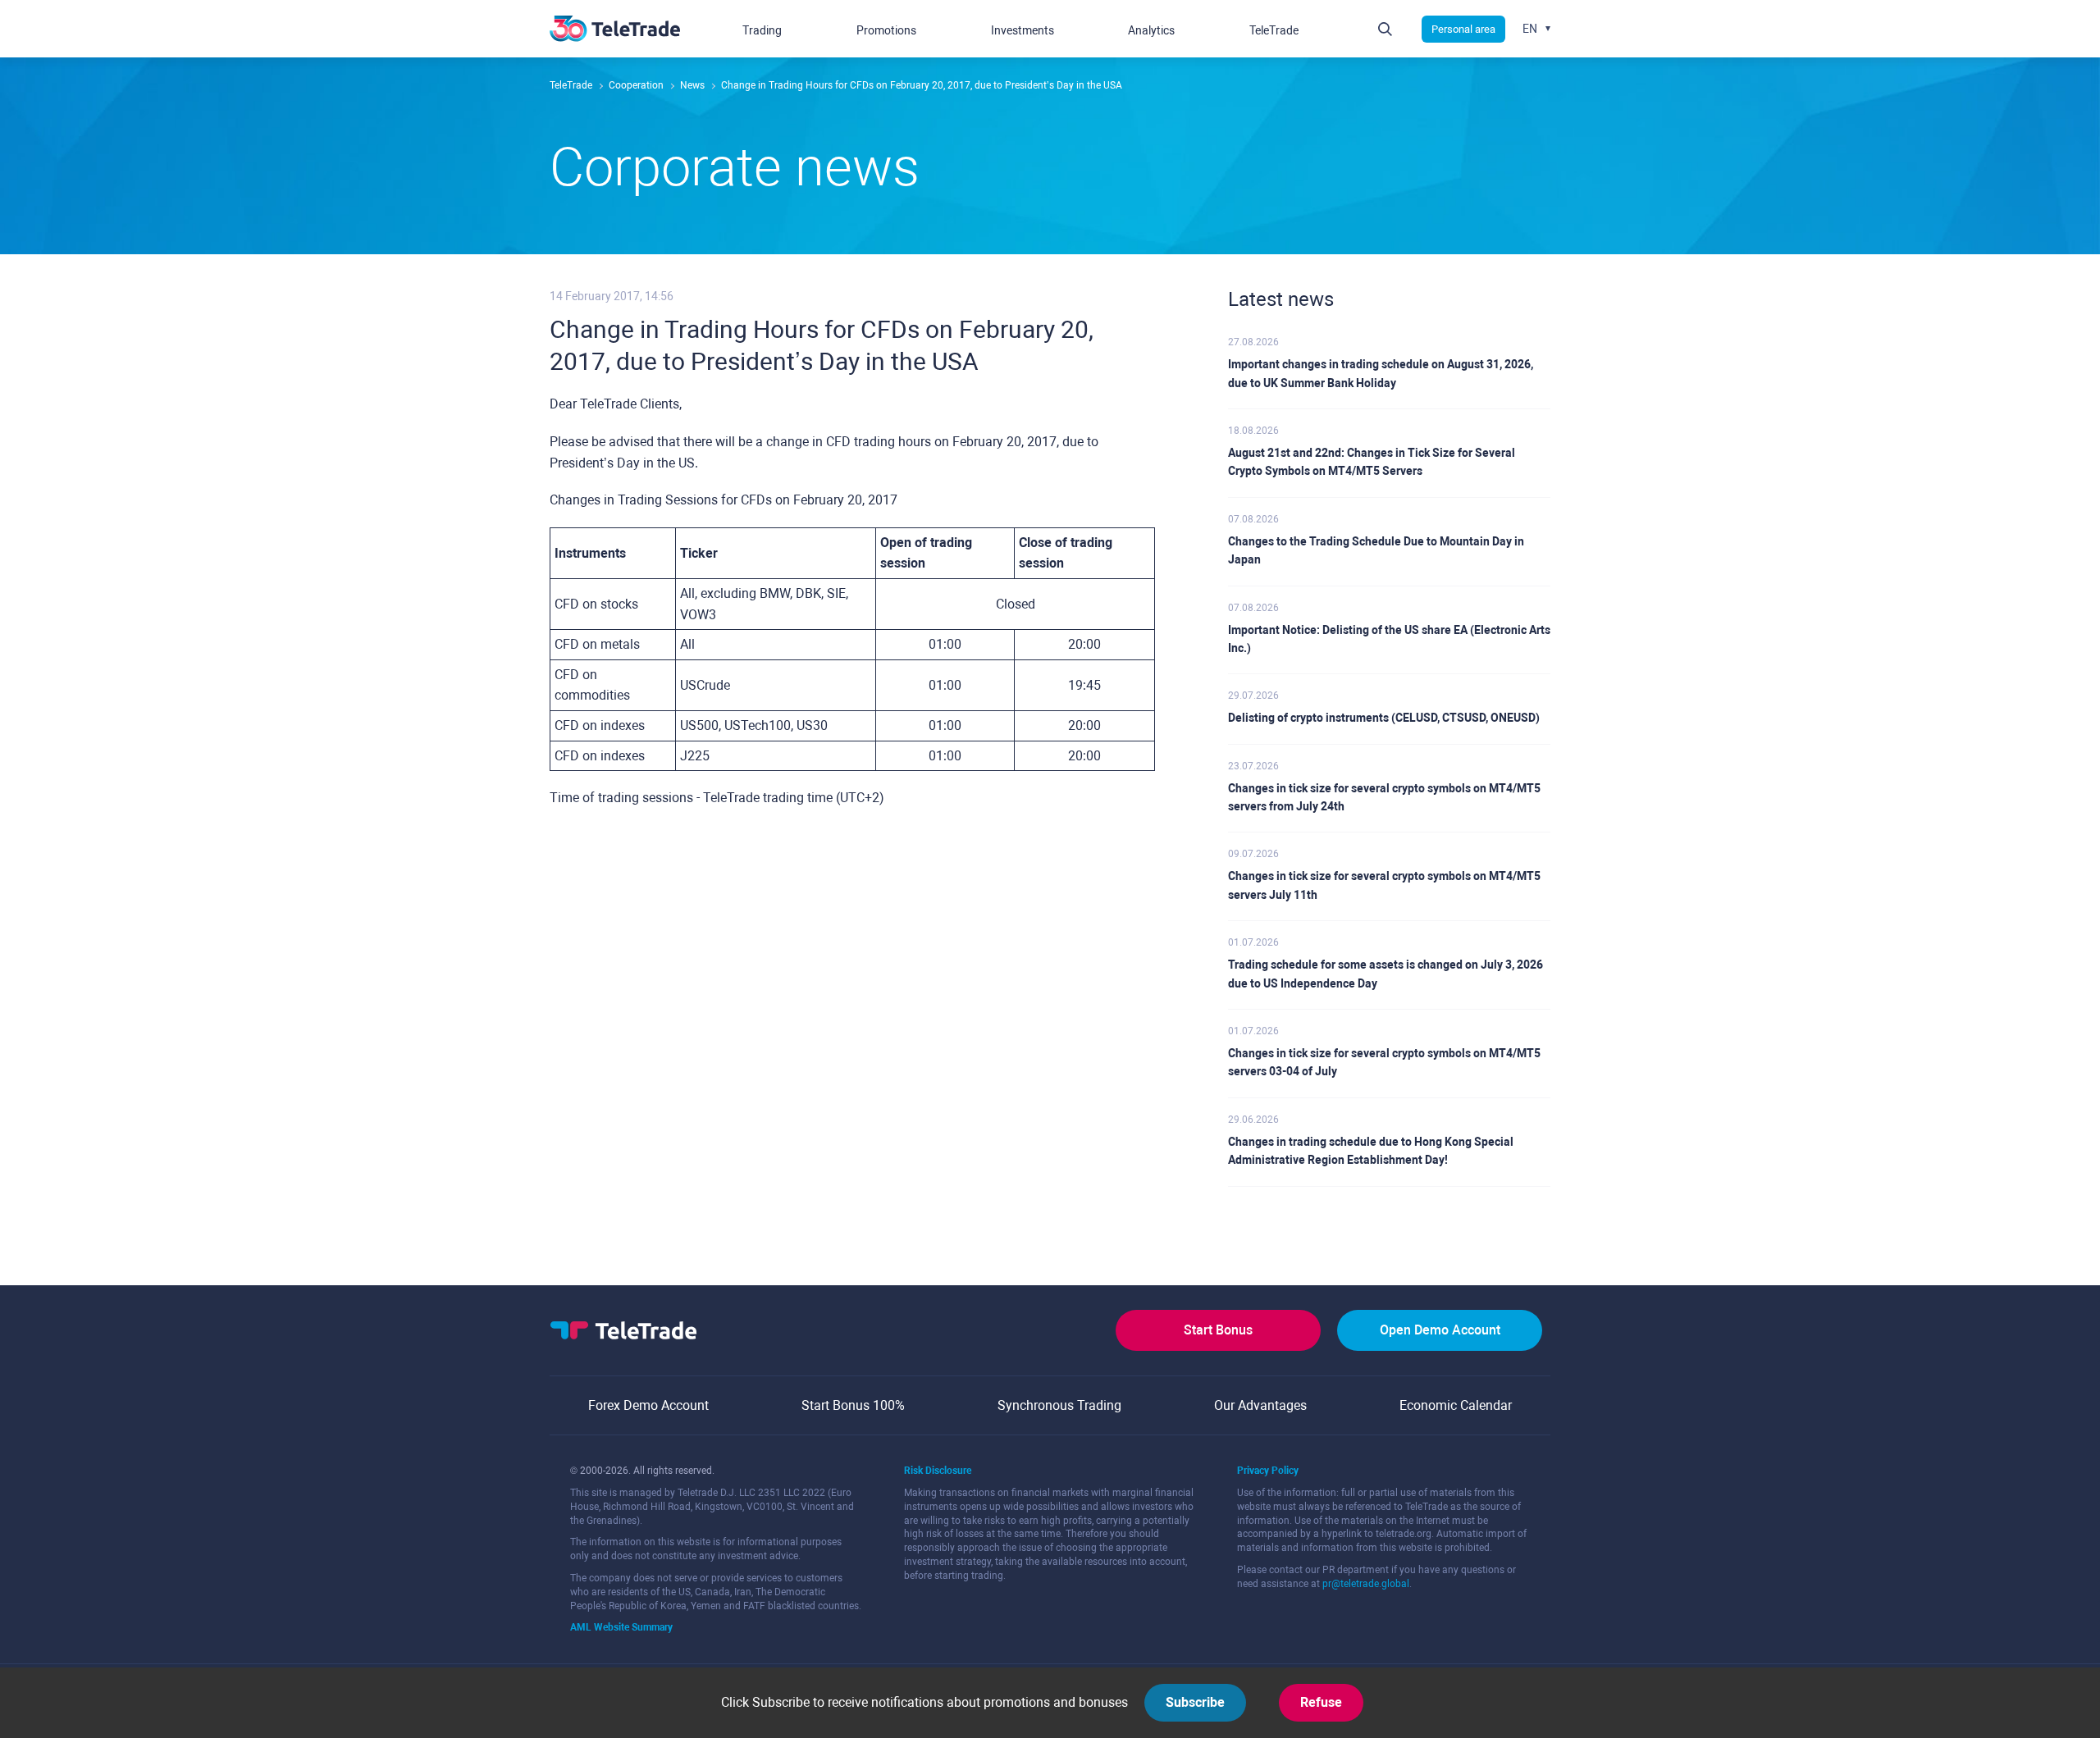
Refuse (1321, 1702)
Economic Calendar (1456, 1405)
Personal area (1463, 29)
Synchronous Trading (1059, 1405)
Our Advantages (1260, 1405)
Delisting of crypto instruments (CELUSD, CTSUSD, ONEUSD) (1384, 718)
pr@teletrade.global (1366, 1584)
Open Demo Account (1440, 1330)
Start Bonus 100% (853, 1405)
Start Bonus (1218, 1330)
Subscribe (1195, 1702)
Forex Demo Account (648, 1405)
